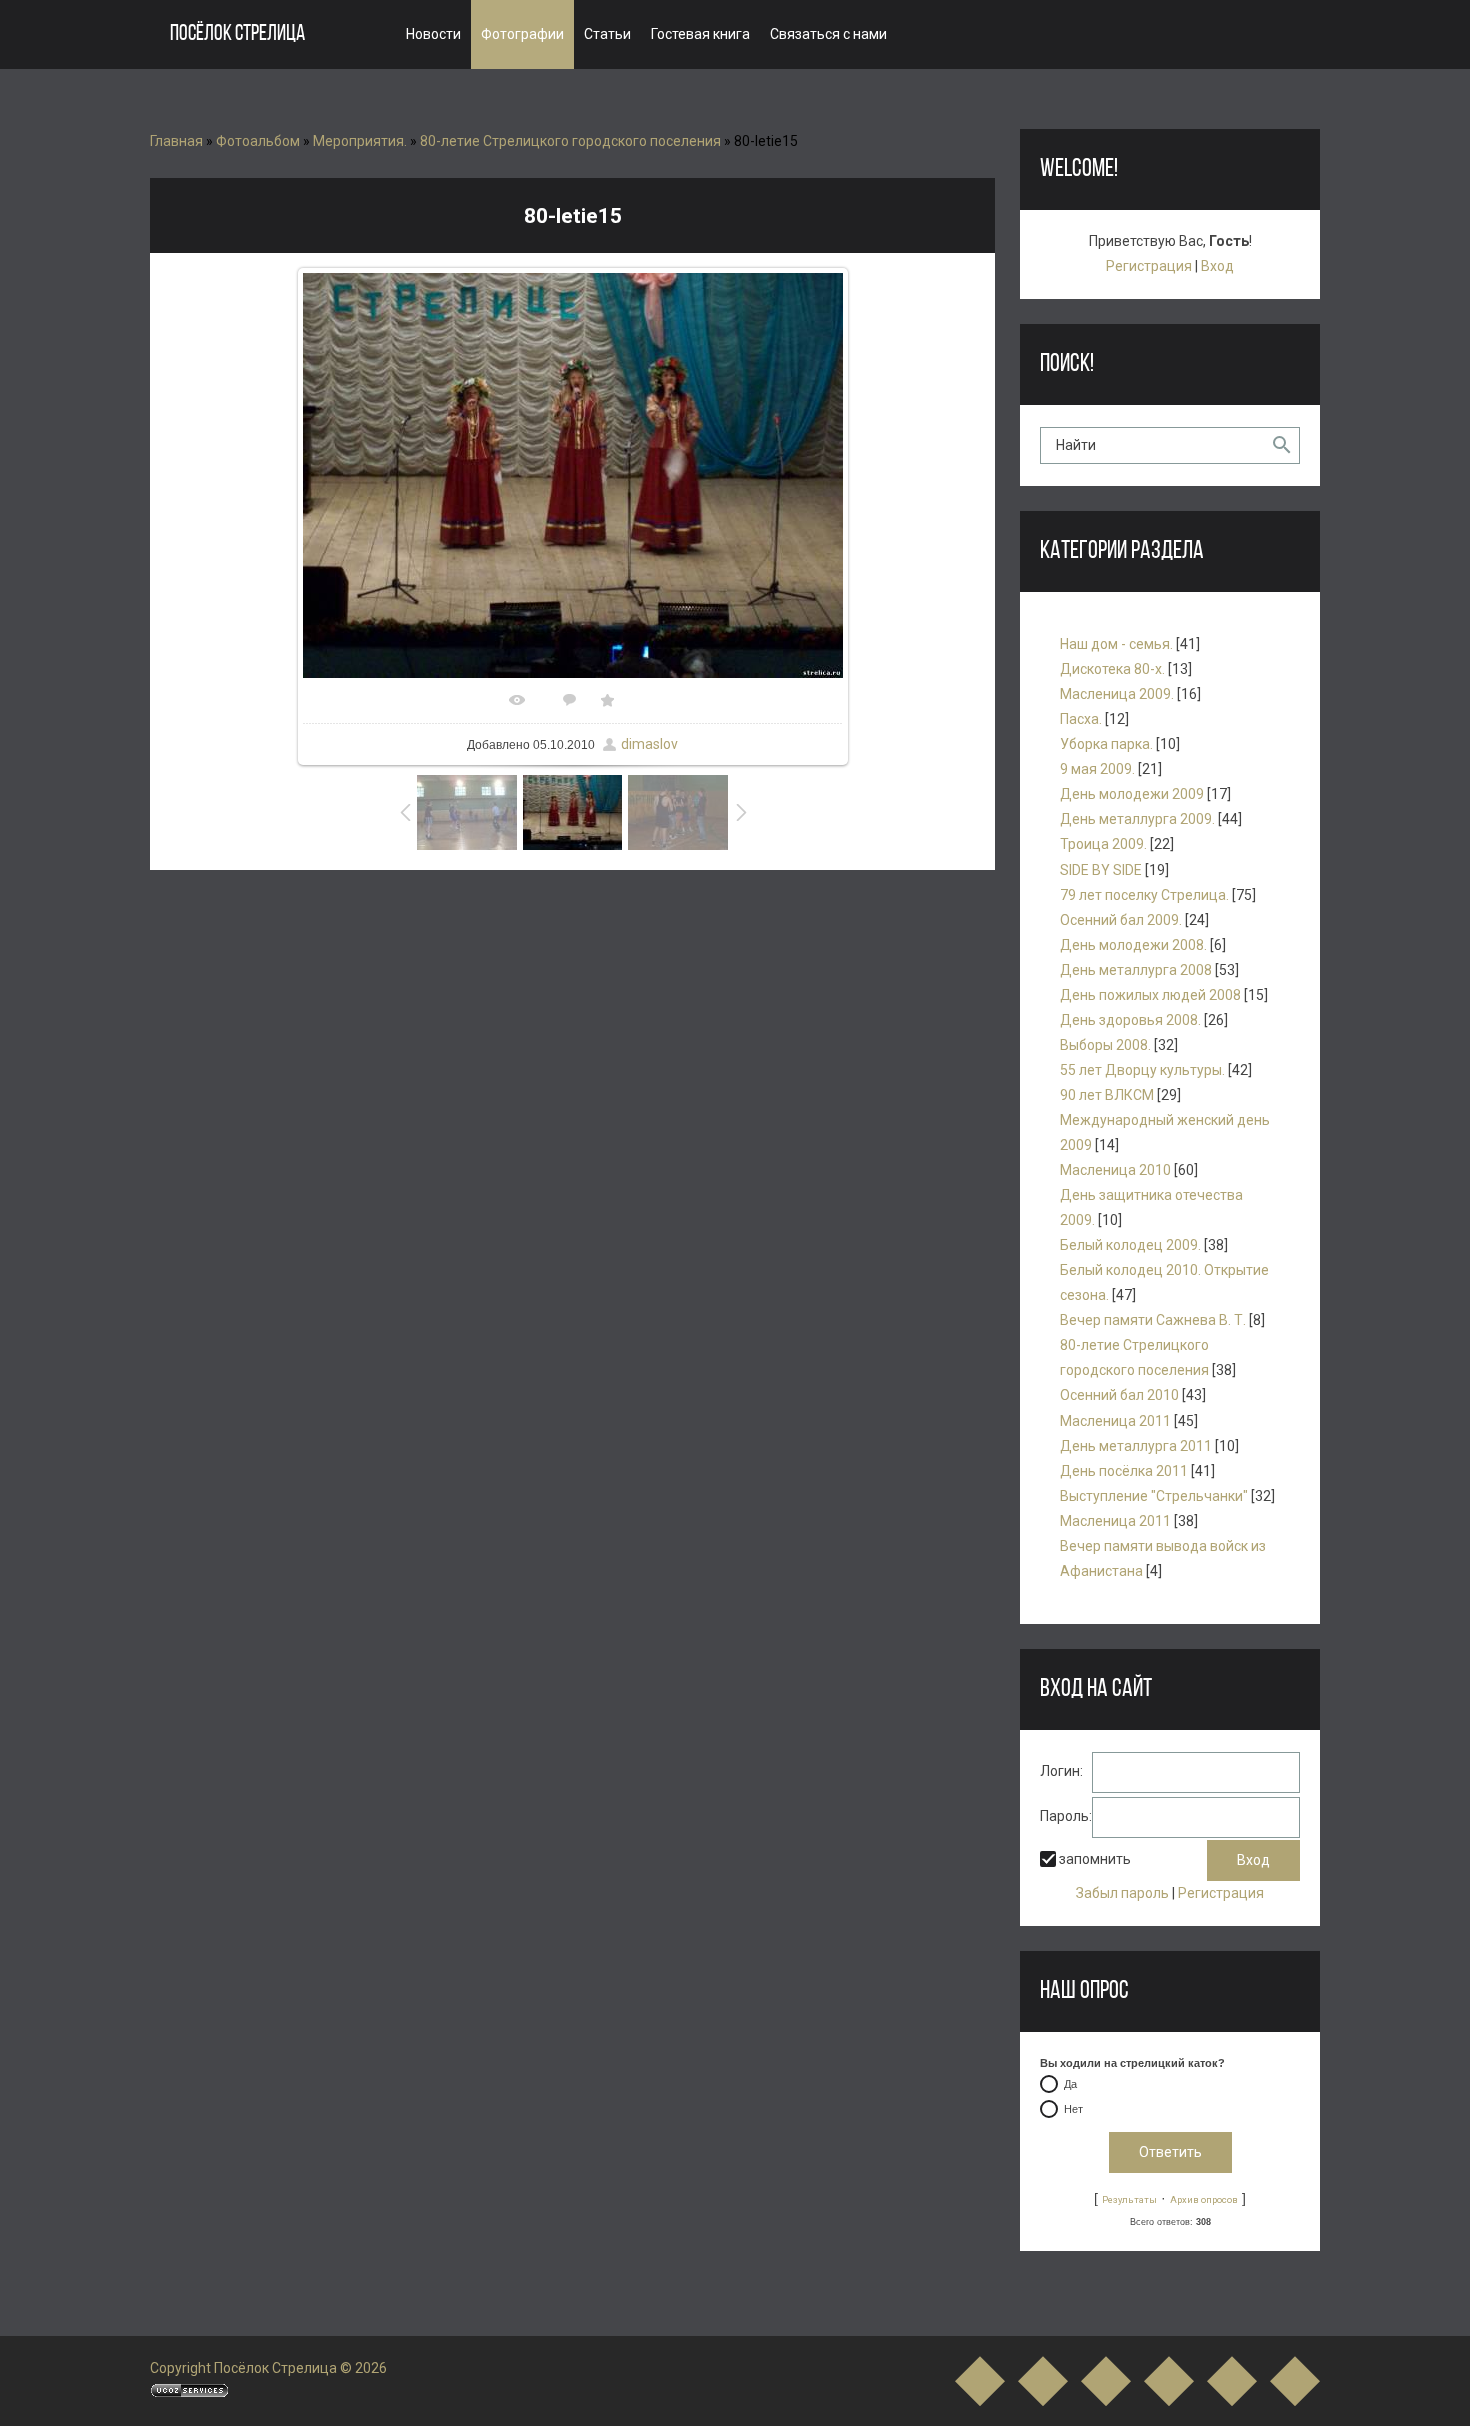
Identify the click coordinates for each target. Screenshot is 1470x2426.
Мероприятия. (360, 141)
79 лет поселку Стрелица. (1144, 895)
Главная (176, 141)
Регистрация (1149, 266)
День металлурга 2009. (1137, 819)
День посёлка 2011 (1124, 1471)
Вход (1217, 266)
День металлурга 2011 (1136, 1446)
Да (1070, 2085)
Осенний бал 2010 (1119, 1395)
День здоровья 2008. (1130, 1020)
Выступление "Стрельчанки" (1154, 1496)
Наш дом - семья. (1116, 644)
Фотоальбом (258, 141)
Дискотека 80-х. (1112, 669)
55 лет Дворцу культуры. (1142, 1070)
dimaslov (649, 744)
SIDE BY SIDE (1101, 870)
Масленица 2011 (1115, 1421)
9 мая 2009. (1097, 769)
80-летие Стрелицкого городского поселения (570, 141)
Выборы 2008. (1105, 1045)
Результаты (1129, 2199)
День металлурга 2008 (1136, 970)
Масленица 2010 (1115, 1170)
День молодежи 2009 (1132, 794)
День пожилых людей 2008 (1150, 995)
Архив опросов (1204, 2199)
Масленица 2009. (1117, 694)
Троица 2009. (1103, 844)
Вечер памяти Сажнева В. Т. (1153, 1320)
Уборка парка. (1106, 744)
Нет (1073, 2110)
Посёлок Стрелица (237, 34)
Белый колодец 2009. (1130, 1245)
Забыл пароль (1122, 1893)
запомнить (1095, 1860)
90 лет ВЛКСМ (1107, 1095)
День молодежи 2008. (1133, 945)
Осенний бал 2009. (1121, 920)
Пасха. (1081, 719)
